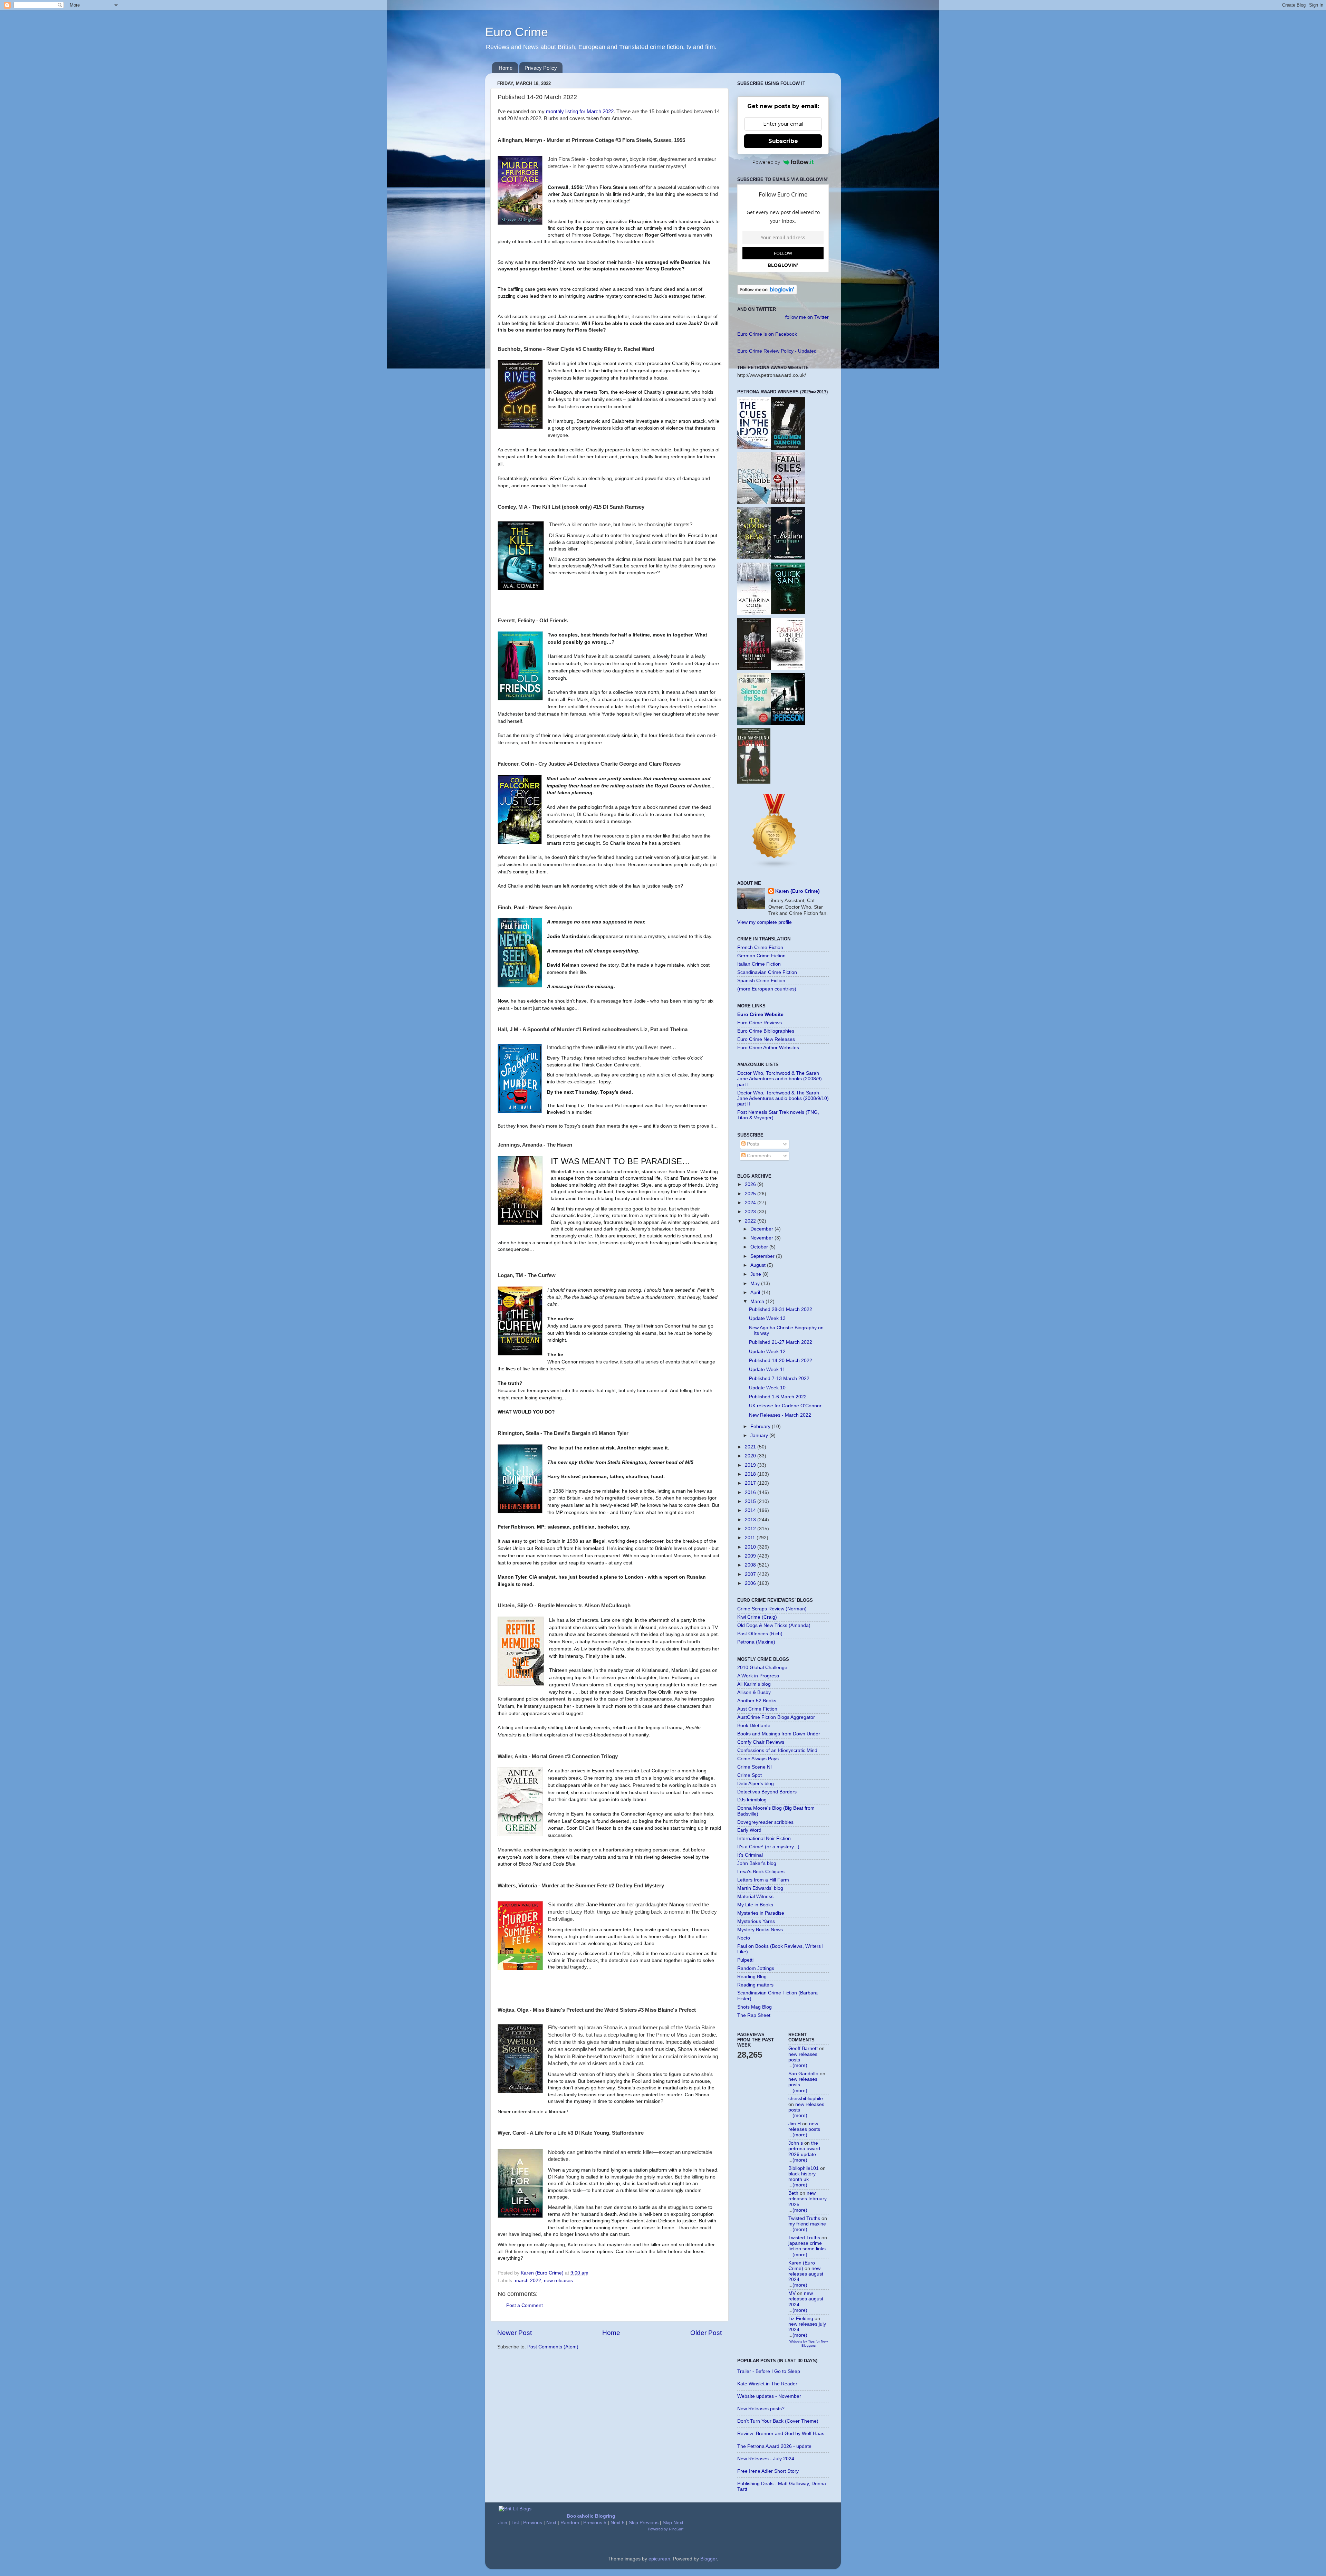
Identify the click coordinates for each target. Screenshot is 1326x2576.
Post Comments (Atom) (553, 2347)
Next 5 (618, 2523)
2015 (751, 1501)
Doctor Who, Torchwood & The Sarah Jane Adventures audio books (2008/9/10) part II (783, 1098)
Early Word (749, 1830)
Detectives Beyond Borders (767, 1792)
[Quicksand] (788, 612)
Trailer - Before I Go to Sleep (769, 2371)
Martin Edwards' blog (760, 1888)
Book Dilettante (754, 1726)
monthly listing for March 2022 (580, 112)
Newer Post (515, 2333)
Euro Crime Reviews (760, 1023)
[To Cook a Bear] (754, 558)
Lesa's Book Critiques (761, 1872)
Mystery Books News (760, 1930)
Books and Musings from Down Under (779, 1734)
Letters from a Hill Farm (763, 1880)
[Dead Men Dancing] (788, 448)
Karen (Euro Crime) (797, 891)
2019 (751, 1465)
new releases (558, 2281)
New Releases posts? (761, 2409)
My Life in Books (755, 1905)
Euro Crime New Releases (766, 1039)
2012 (751, 1529)
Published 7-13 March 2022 (779, 1378)
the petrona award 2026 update (804, 2149)
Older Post (706, 2333)
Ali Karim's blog (754, 1684)
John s (796, 2143)
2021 (751, 1447)
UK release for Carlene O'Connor (785, 1406)
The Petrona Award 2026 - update (774, 2446)
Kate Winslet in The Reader (767, 2384)
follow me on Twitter (807, 317)
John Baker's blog (757, 1863)
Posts (752, 1144)
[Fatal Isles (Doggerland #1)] (788, 502)
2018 (751, 1474)
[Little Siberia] (788, 558)
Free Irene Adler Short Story (768, 2471)
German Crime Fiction (761, 956)
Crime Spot (750, 1775)
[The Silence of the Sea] (754, 723)
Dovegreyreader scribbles (765, 1822)
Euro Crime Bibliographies (766, 1031)
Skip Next (673, 2523)
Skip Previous (644, 2523)
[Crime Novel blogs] (775, 867)
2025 (751, 1194)
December (762, 1229)
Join (503, 2523)
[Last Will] (754, 782)
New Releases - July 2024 (766, 2459)
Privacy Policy (541, 68)
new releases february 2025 (808, 2199)
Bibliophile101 (804, 2168)
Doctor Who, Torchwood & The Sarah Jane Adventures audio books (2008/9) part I (780, 1079)
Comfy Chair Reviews (761, 1742)
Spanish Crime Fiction (761, 981)
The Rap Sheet (754, 2015)
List (515, 2523)
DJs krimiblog (752, 1800)
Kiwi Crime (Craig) (757, 1617)
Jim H (795, 2124)
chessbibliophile (806, 2099)
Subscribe (783, 141)
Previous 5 (595, 2523)
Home (506, 68)
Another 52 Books (757, 1701)
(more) (800, 2065)
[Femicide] (754, 502)
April (756, 1292)
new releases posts (804, 2127)
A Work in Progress (758, 1676)
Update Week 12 (767, 1352)
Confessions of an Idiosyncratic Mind (777, 1750)
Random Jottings (756, 1968)
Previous (533, 2523)
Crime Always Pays (758, 1759)
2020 (751, 1456)
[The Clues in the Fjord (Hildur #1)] (754, 447)
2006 (751, 1583)
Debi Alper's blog (756, 1784)
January (760, 1435)
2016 (751, 1492)
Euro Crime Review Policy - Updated (777, 351)
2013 (751, 1520)
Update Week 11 (767, 1370)
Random (570, 2523)
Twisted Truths (804, 2218)
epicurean (659, 2559)
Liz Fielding (801, 2319)
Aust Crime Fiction (757, 1709)
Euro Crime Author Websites (768, 1048)
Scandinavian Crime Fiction (767, 972)
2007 (751, 1574)
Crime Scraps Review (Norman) (772, 1609)
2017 (751, 1483)
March (758, 1301)
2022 (751, 1221)
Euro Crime (517, 32)
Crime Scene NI (755, 1767)
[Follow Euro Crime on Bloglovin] (767, 293)
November (762, 1238)
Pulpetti (745, 1960)
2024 (751, 1203)
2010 (751, 1547)
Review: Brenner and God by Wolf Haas (781, 2434)
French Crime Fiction (760, 947)
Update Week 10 (767, 1388)
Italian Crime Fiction (759, 964)
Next (551, 2523)
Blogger (709, 2559)
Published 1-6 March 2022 (778, 1397)
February (761, 1426)
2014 (751, 1510)
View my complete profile (765, 922)
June (756, 1274)
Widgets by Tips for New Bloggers (809, 2343)
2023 (751, 1212)
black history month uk (802, 2177)
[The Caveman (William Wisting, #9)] (788, 669)
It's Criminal (750, 1855)
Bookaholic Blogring (591, 2516)
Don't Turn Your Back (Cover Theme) (778, 2421)
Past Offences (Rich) (760, 1634)
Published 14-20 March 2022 (781, 1361)
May (756, 1284)
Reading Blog (752, 1977)
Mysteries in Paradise (761, 1913)
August (759, 1265)
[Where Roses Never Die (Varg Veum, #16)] (754, 668)
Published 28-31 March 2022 (781, 1309)
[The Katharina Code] (754, 613)
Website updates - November (769, 2396)
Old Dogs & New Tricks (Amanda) (774, 1625)
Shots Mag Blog (755, 2007)
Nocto (744, 1938)
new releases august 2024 (806, 2274)
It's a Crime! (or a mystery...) (768, 1847)
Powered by (766, 162)
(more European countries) (767, 989)
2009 (751, 1556)
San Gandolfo (803, 2074)
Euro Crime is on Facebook (767, 334)
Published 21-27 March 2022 (781, 1342)
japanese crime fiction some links (807, 2246)
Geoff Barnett (803, 2048)
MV (792, 2293)
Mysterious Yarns (756, 1921)
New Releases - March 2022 (780, 1415)
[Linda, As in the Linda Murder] (788, 724)
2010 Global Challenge (762, 1668)
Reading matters (755, 1985)
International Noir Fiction (764, 1838)
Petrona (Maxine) (756, 1642)
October (760, 1247)
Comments (758, 1156)
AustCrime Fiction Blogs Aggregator (776, 1717)
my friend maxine (807, 2224)
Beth (793, 2193)
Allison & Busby (754, 1692)
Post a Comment (525, 2305)
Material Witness (755, 1897)
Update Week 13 (767, 1318)
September (763, 1256)
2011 (751, 1538)
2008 (751, 1565)
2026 (751, 1184)
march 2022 (528, 2281)
